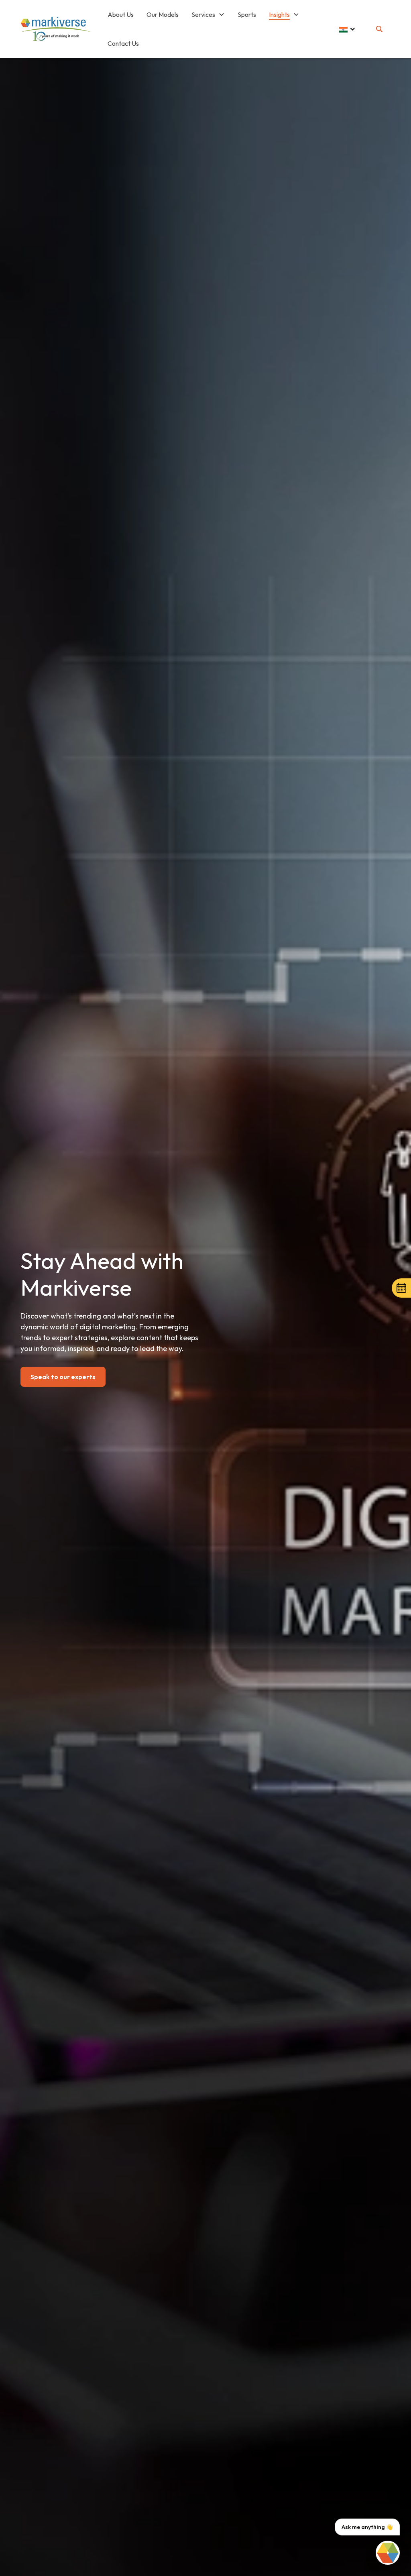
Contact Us (123, 43)
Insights (279, 14)
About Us (121, 14)
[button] (208, 14)
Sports (247, 14)
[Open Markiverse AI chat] (388, 2553)
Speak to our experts (63, 1377)
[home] (56, 29)
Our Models (163, 14)
